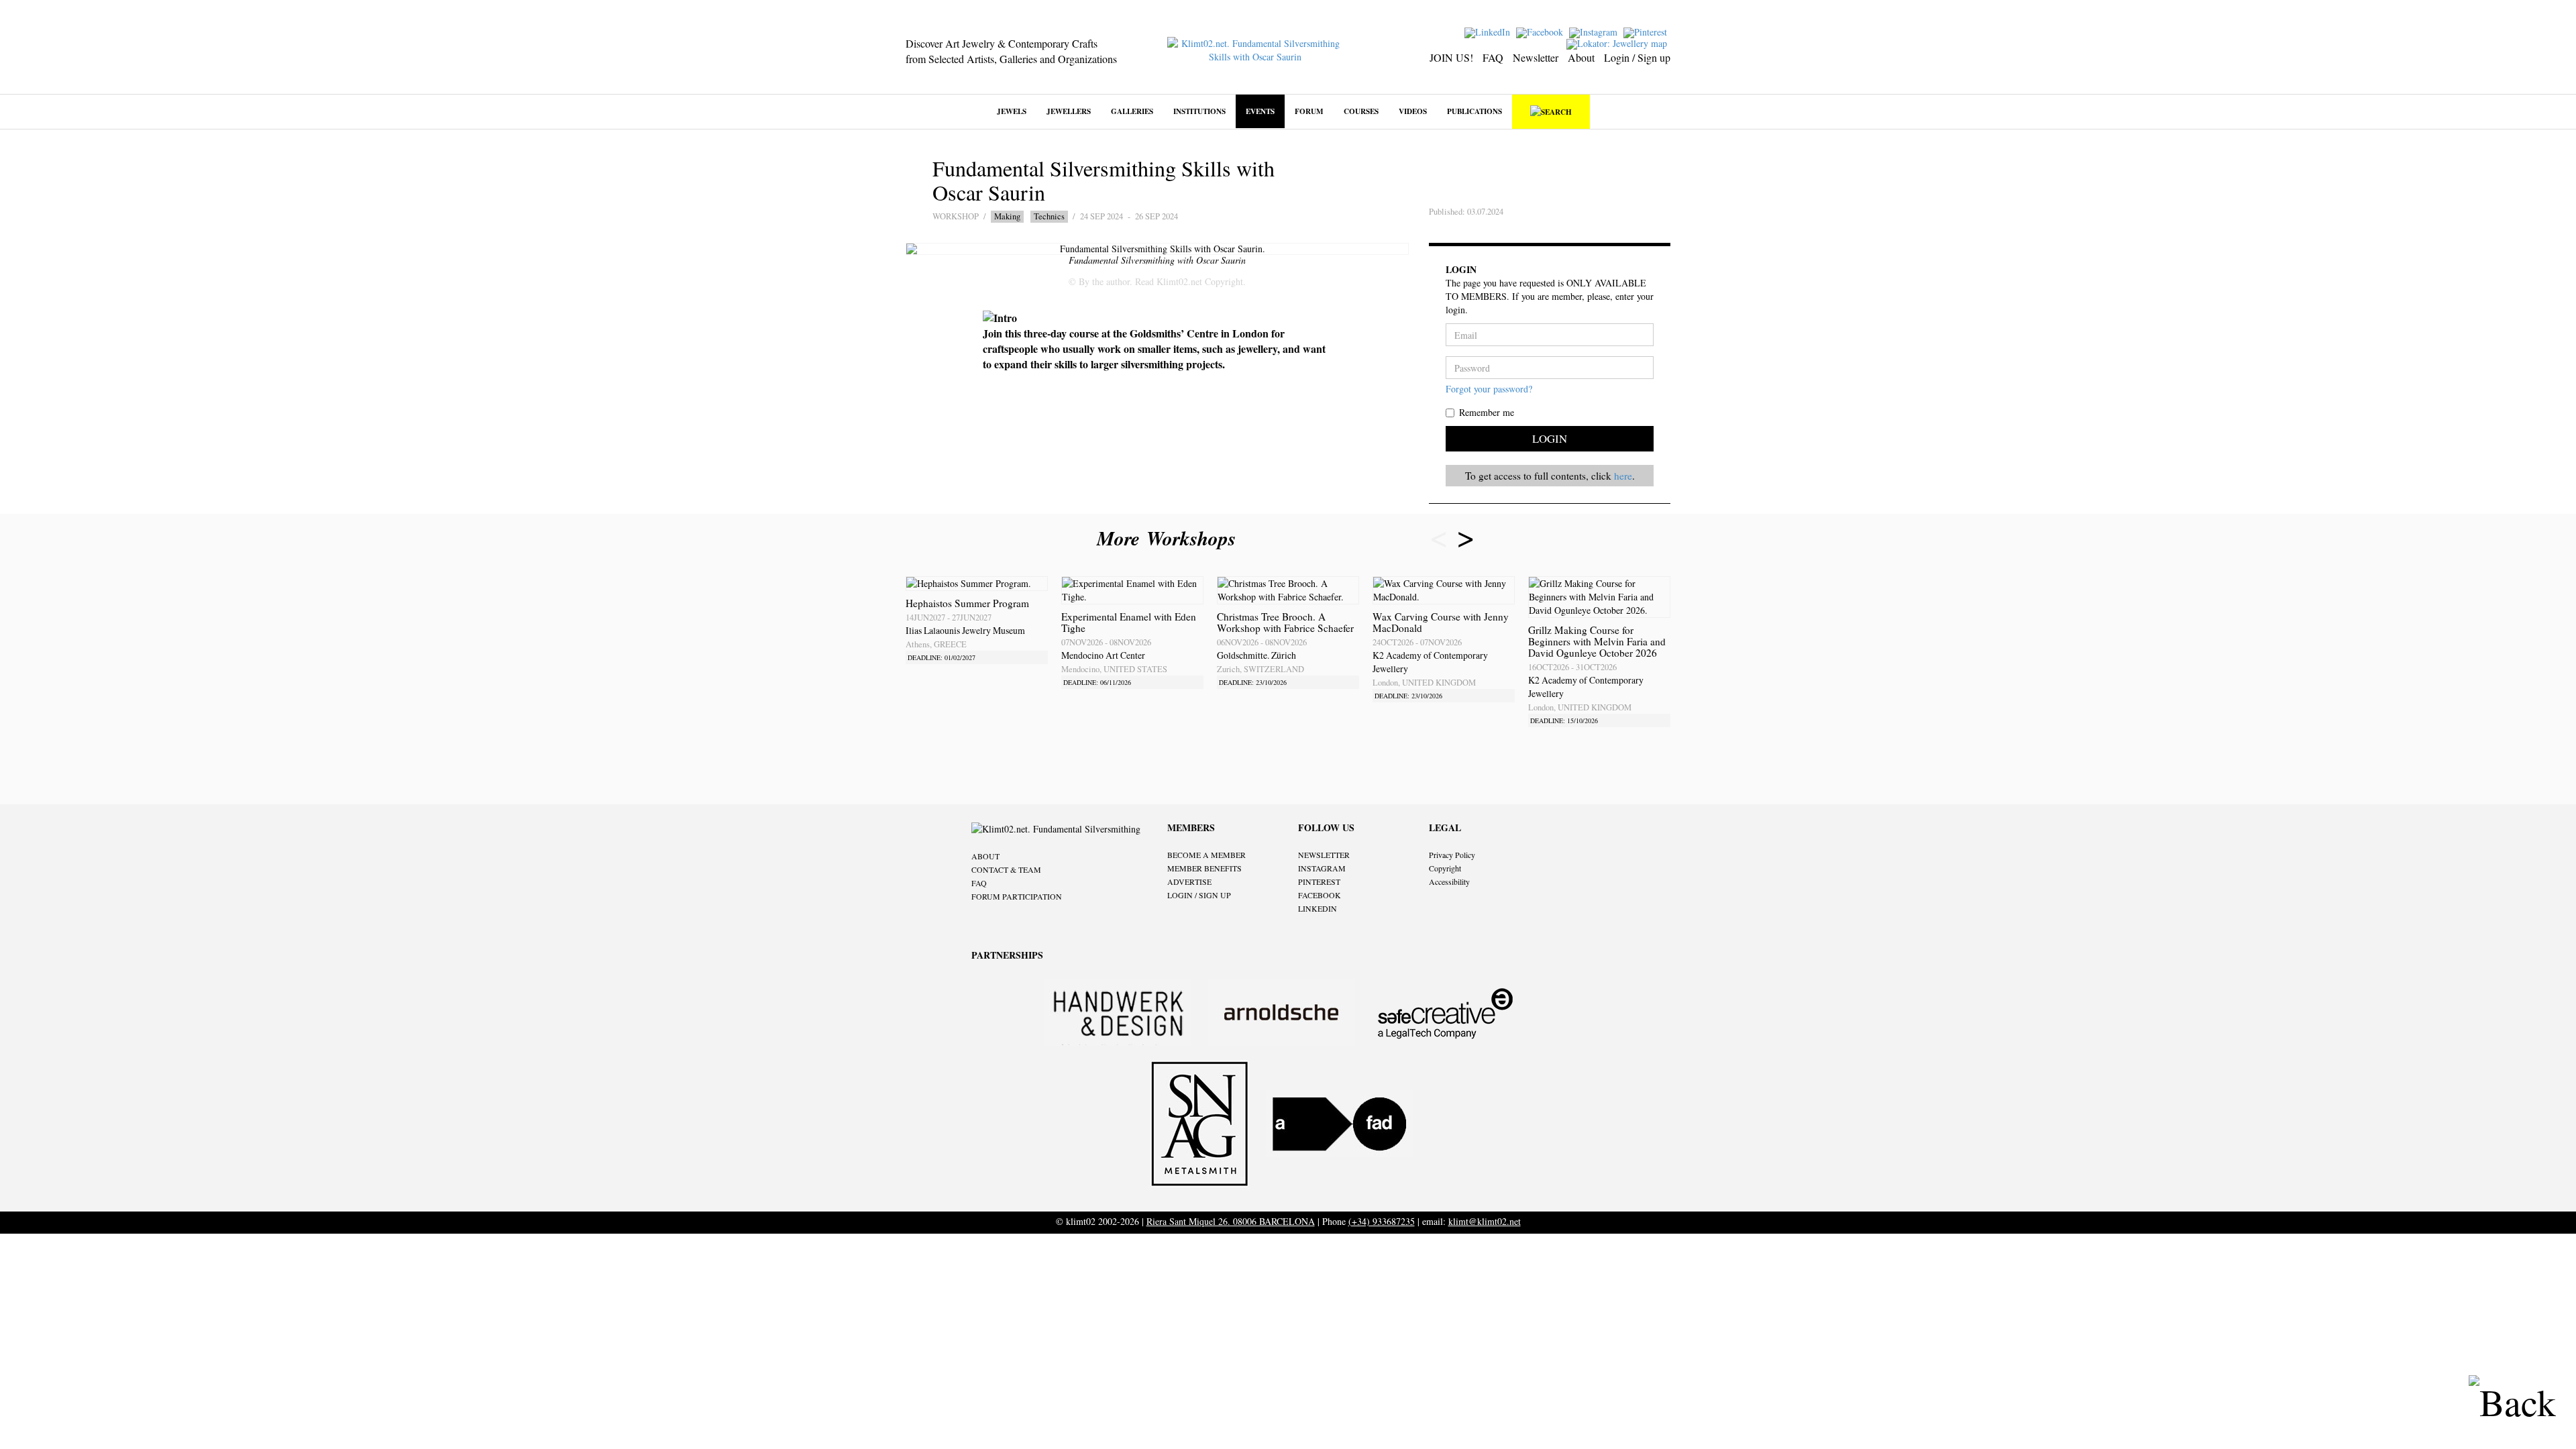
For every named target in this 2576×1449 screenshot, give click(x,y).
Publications (1474, 111)
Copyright (1445, 868)
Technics (1049, 216)
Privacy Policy (1452, 855)
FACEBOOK (1320, 895)
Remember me (1487, 412)
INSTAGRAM (1322, 868)
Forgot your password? (1489, 389)
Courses (1361, 111)
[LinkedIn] (1489, 31)
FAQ (1493, 57)
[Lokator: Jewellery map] (1618, 43)
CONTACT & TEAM (1006, 869)
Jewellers (1069, 111)
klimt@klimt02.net (1485, 1221)
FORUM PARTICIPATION (1017, 896)
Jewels (1012, 111)
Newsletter (1536, 57)
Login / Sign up (1637, 57)
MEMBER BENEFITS (1204, 868)
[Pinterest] (1647, 31)
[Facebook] (1541, 31)
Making (1007, 216)
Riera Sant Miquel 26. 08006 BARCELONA (1231, 1221)
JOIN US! (1451, 57)
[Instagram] (1595, 31)
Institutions (1199, 111)
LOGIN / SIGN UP (1199, 895)
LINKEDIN (1318, 908)
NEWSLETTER (1324, 855)
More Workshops (1170, 538)
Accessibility (1449, 881)
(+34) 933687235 (1382, 1221)
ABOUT (985, 856)
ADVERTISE (1189, 881)
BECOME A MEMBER (1206, 855)
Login (1550, 438)
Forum (1309, 111)
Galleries (1132, 111)
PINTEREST (1319, 881)
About (1581, 57)
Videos (1413, 111)
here (1623, 476)
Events (1260, 111)
